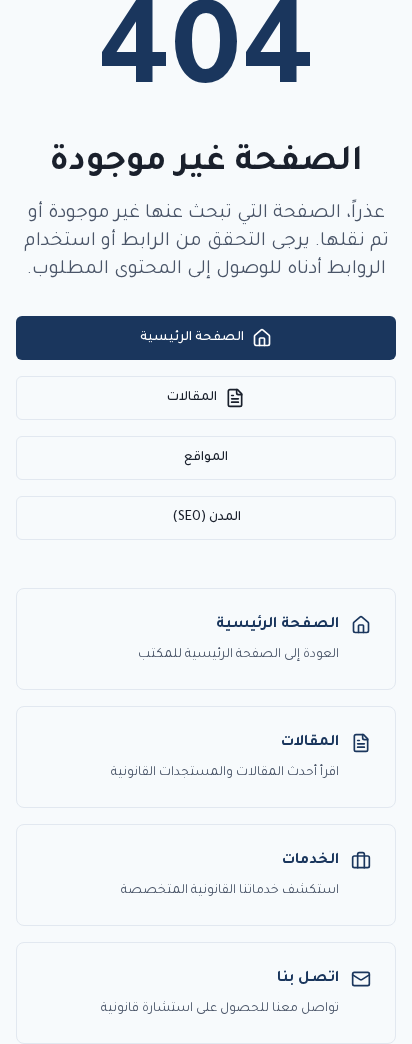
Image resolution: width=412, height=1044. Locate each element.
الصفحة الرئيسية (192, 338)
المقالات (192, 398)
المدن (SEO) (206, 518)
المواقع (206, 458)
